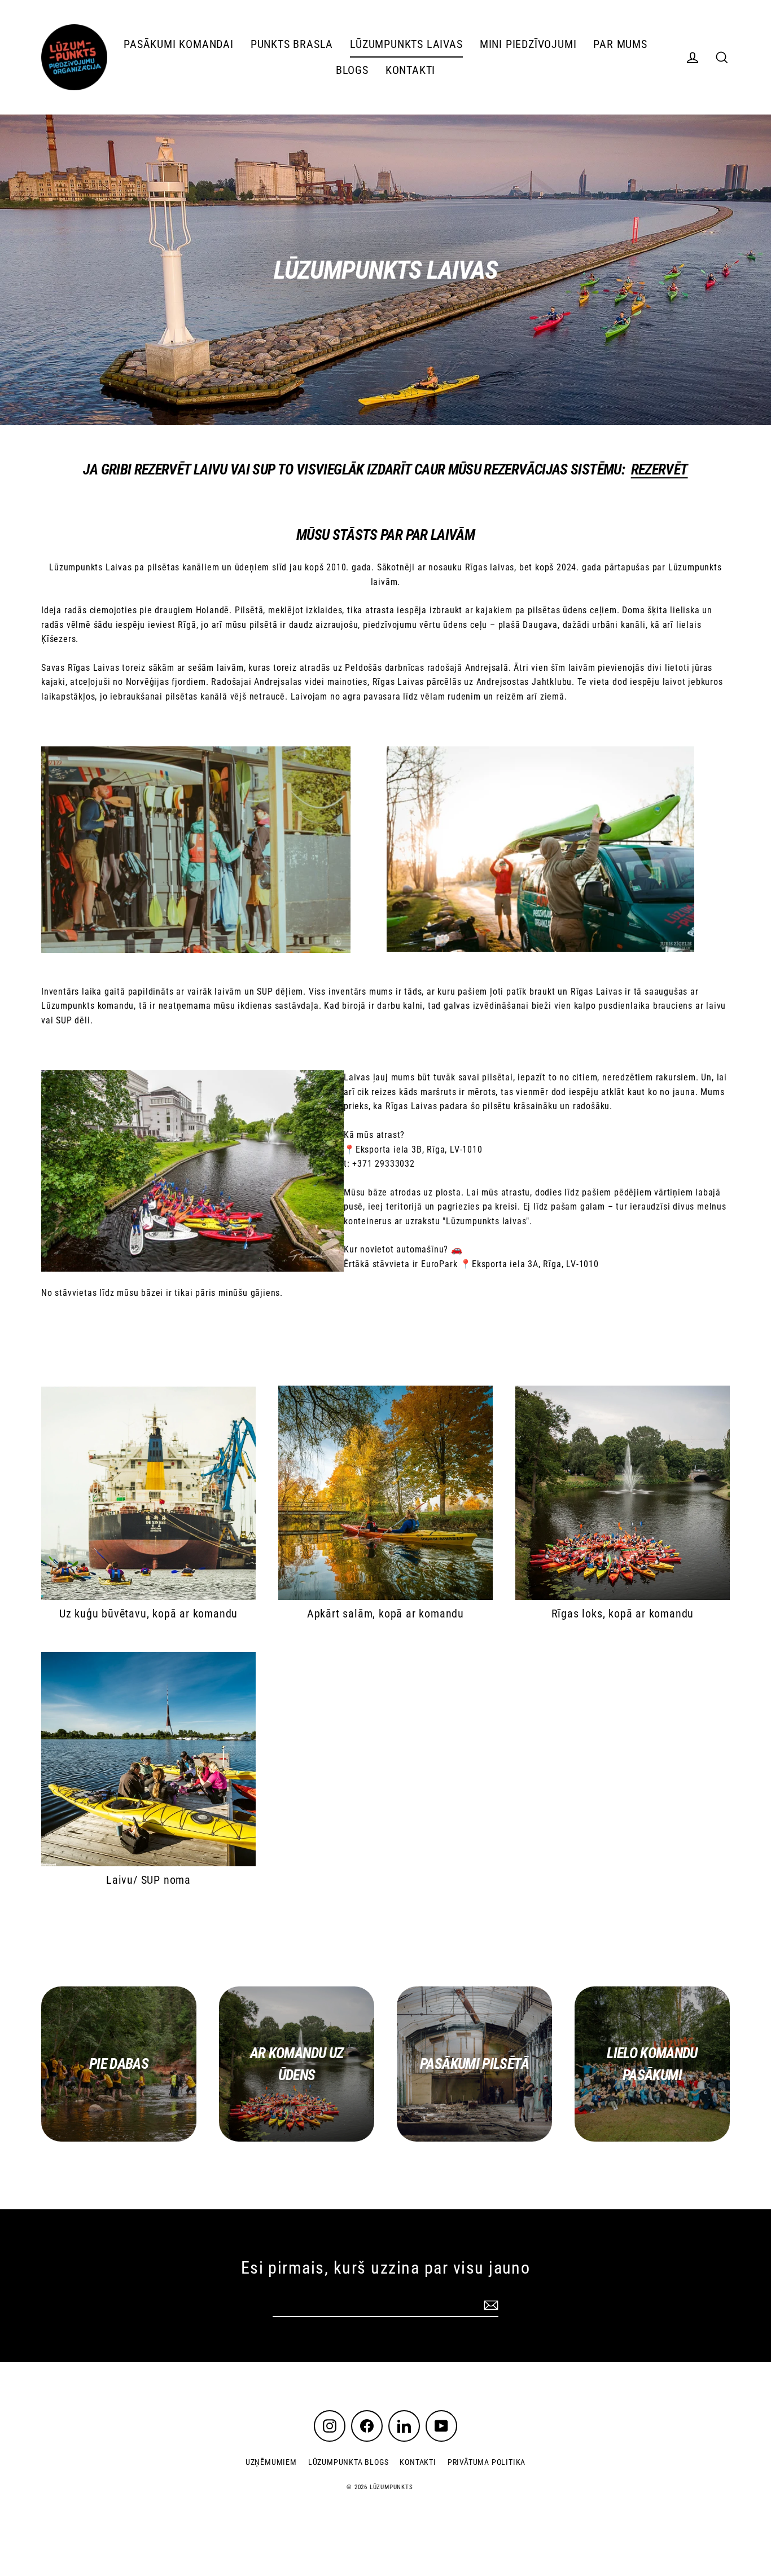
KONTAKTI (410, 70)
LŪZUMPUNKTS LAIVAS (406, 44)
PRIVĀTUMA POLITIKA (487, 2462)
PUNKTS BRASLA (292, 44)
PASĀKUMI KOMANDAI (179, 44)
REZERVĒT (660, 469)
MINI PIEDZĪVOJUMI (528, 44)
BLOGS (352, 70)
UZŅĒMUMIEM (271, 2462)
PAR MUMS (620, 44)
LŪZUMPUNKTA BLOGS (349, 2462)
